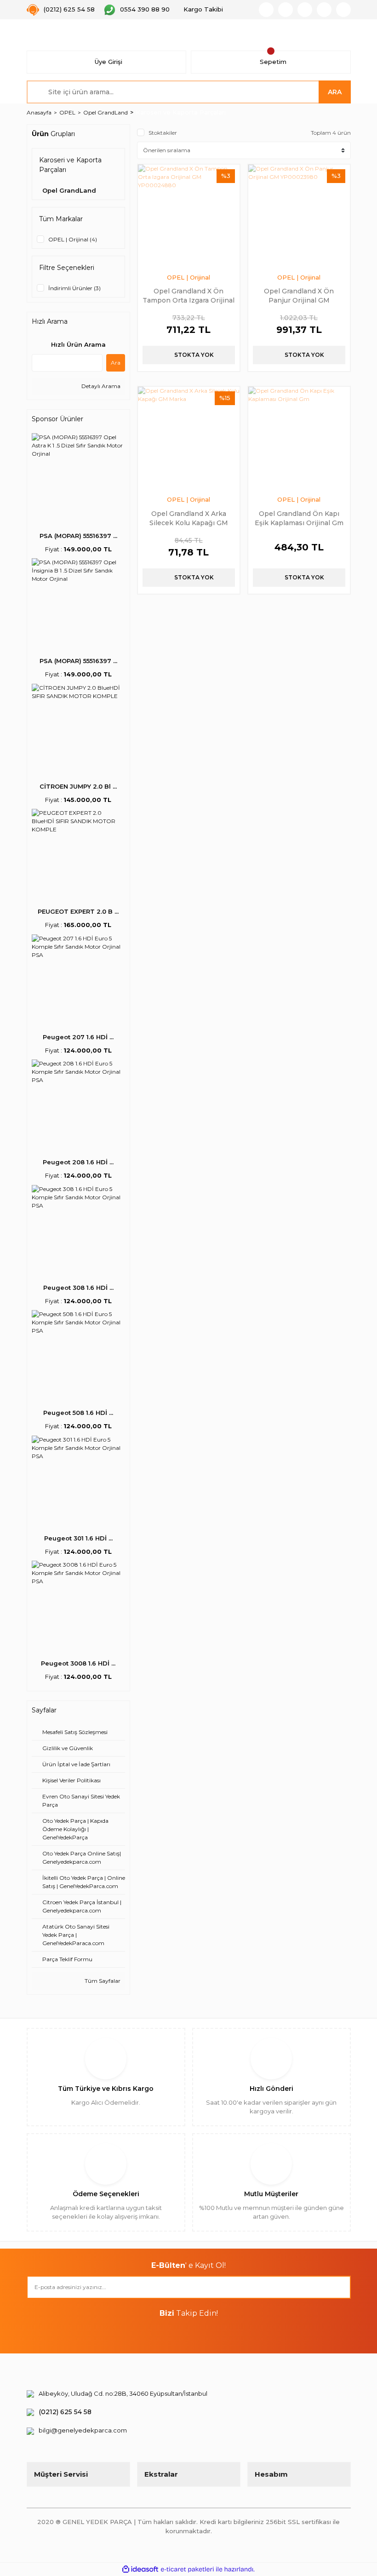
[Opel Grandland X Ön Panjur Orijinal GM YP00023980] (299, 215)
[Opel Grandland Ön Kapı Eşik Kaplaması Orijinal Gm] (299, 438)
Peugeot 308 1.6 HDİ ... (78, 1288)
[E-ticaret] (187, 2570)
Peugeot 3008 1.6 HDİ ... (78, 1663)
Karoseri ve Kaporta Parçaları (181, 112)
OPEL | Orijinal (188, 277)
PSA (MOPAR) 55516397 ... (78, 536)
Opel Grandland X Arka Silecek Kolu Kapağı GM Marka (189, 518)
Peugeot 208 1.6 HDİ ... (78, 1162)
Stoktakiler (163, 133)
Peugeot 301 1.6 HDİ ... (78, 1538)
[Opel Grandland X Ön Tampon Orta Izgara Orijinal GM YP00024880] (189, 215)
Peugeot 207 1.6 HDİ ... (78, 1037)
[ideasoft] (140, 2569)
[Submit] (339, 2287)
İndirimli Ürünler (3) (74, 288)
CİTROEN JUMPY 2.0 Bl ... (78, 786)
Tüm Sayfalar (102, 1981)
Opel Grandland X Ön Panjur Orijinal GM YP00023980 (299, 295)
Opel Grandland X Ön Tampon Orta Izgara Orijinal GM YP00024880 (188, 295)
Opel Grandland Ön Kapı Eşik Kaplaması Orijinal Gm (299, 518)
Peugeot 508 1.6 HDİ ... (78, 1413)
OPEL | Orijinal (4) (73, 239)
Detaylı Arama (100, 386)
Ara (116, 363)
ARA (335, 92)
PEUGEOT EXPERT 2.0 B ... (78, 911)
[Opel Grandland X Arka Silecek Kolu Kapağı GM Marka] (189, 438)
